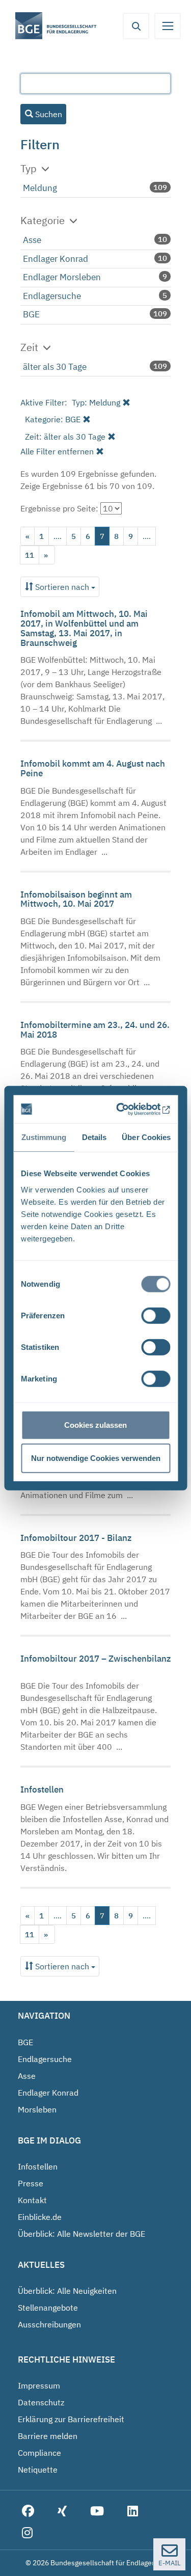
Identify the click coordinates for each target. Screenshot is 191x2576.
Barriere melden (48, 2436)
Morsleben (37, 2109)
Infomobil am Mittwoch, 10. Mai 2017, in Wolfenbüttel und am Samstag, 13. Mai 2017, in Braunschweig (84, 628)
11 (30, 555)
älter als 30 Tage (55, 367)
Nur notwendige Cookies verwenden (96, 1458)
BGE (31, 314)
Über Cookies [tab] (146, 1137)
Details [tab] (94, 1137)
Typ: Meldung (96, 402)
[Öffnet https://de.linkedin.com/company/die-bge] (133, 2512)
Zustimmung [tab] (44, 1137)
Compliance (39, 2453)
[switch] (156, 1315)
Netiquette (38, 2470)
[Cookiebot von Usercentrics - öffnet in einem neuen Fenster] (130, 1109)
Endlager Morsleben (62, 277)
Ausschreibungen (49, 2324)
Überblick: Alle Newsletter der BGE (81, 2234)
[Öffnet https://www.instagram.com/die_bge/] (27, 2533)
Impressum (39, 2385)
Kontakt (32, 2200)
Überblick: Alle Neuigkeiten (67, 2291)
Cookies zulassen (95, 1425)
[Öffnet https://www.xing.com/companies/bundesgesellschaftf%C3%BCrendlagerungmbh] (62, 2512)
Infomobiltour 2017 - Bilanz (77, 1538)
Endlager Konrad (56, 259)
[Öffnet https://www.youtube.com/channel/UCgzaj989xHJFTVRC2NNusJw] (97, 2512)
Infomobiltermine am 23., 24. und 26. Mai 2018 (95, 1030)
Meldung (40, 188)
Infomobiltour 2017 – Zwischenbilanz (95, 1659)
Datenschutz (41, 2402)
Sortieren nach (62, 587)
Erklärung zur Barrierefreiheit (71, 2419)
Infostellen (43, 1789)
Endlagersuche (52, 296)
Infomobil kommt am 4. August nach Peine (93, 768)
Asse (32, 240)
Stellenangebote (48, 2308)
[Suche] (136, 26)
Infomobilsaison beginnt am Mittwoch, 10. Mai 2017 (76, 899)
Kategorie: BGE (53, 419)
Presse (31, 2183)
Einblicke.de (40, 2217)
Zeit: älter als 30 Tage (65, 437)
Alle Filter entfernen (57, 451)
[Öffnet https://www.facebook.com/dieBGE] (28, 2512)
